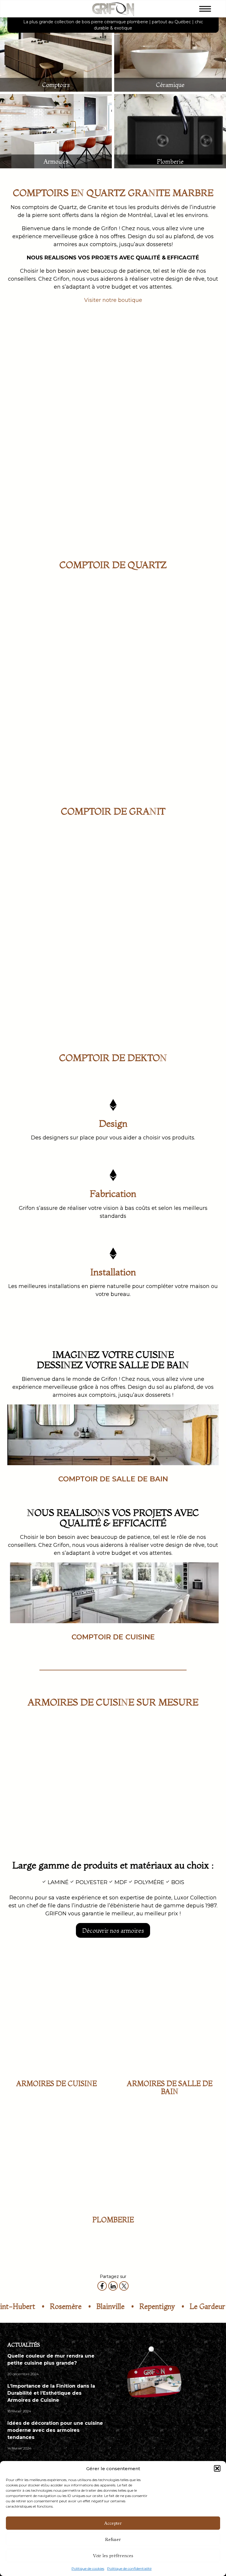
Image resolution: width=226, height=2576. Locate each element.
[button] (217, 2468)
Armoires (56, 161)
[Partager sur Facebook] (102, 2286)
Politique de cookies (88, 2568)
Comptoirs (56, 85)
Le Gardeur (111, 2306)
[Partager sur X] (124, 2286)
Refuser (113, 2539)
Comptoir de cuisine (113, 1637)
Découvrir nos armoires (113, 1931)
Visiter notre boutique (113, 300)
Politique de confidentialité (129, 2568)
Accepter (113, 2523)
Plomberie (170, 161)
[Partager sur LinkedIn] (113, 2286)
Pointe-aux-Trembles (177, 2306)
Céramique (170, 85)
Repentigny (60, 2306)
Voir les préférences (113, 2556)
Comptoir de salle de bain (113, 1479)
